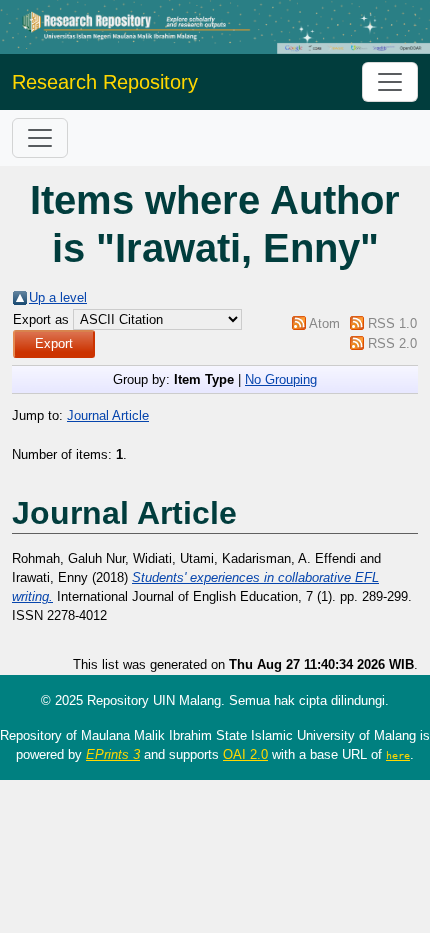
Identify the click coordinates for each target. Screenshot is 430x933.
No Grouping (281, 379)
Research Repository (105, 82)
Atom (324, 323)
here (398, 755)
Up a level (58, 297)
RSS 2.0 (392, 343)
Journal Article (108, 415)
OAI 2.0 (245, 754)
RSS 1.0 (392, 323)
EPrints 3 (113, 754)
